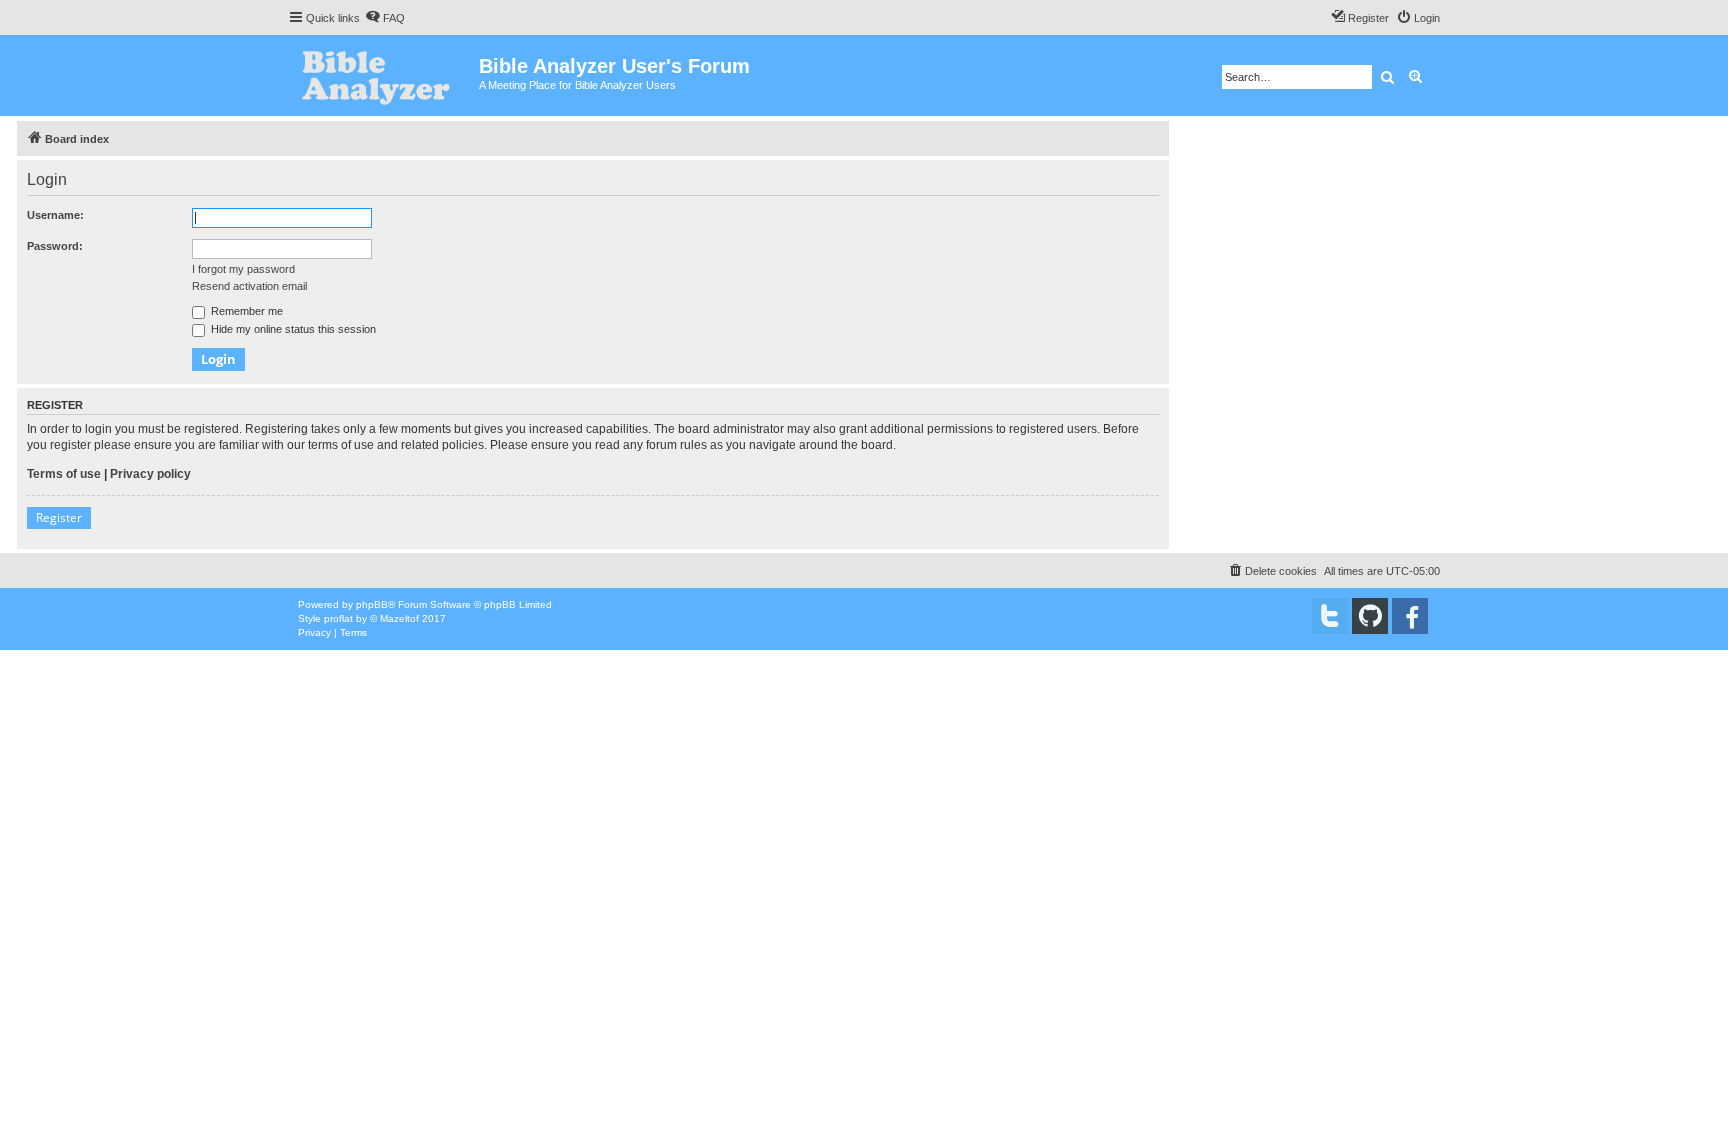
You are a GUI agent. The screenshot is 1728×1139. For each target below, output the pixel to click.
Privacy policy (150, 474)
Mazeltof (399, 618)
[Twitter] (1330, 616)
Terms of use (64, 474)
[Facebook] (1410, 616)
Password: (55, 246)
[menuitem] (385, 18)
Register (59, 517)
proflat (338, 618)
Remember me (245, 311)
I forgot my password (243, 269)
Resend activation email (249, 286)
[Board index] (383, 75)
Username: (55, 215)
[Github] (1370, 616)
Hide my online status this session (292, 329)
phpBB (372, 604)
